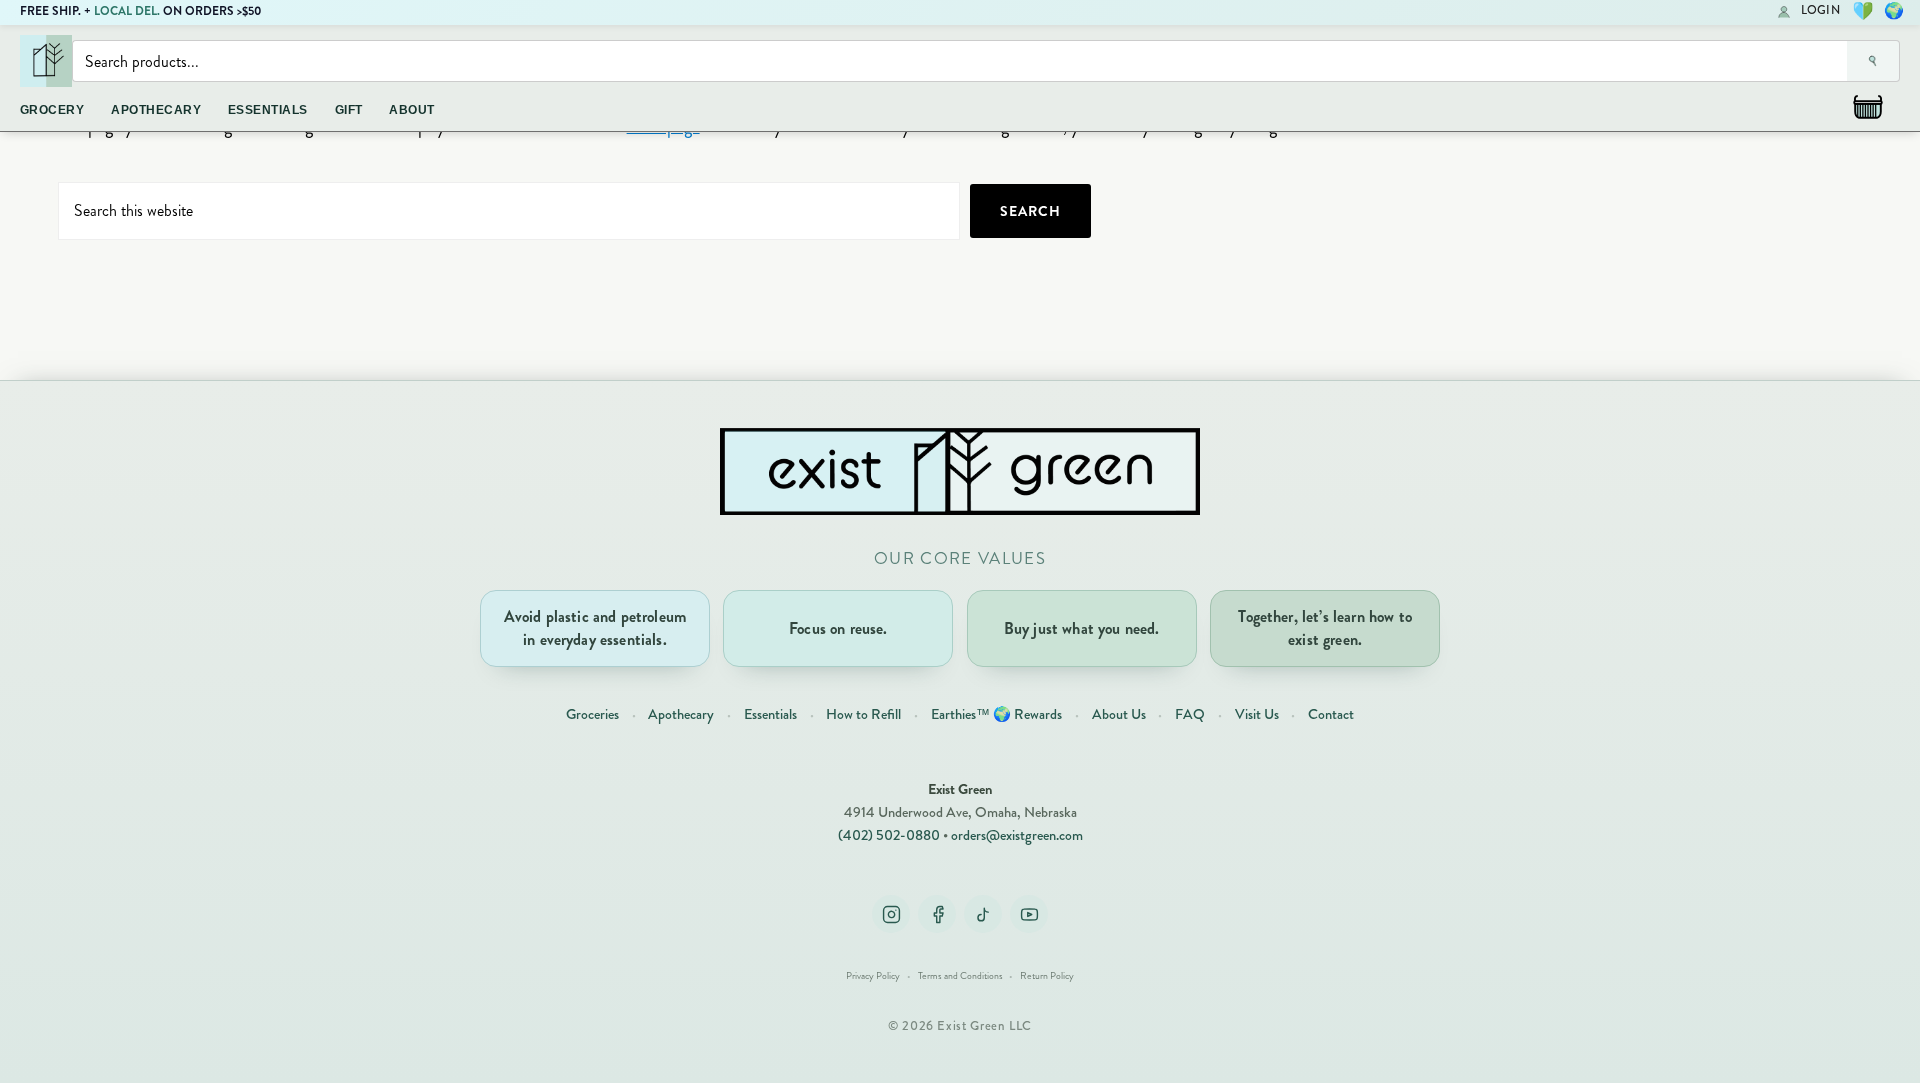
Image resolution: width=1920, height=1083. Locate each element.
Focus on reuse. (838, 628)
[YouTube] (1029, 914)
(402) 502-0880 (889, 835)
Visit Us (1257, 714)
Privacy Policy (873, 976)
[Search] (1873, 61)
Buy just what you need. (1082, 628)
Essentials (770, 714)
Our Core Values (960, 558)
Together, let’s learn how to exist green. (1324, 627)
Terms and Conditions (960, 976)
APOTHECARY (156, 110)
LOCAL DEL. (127, 11)
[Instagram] (891, 914)
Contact (1331, 714)
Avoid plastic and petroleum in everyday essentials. (595, 627)
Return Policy (1047, 976)
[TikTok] (983, 914)
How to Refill (863, 714)
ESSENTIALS (268, 110)
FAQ (1190, 714)
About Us (1119, 714)
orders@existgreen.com (1017, 835)
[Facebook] (937, 914)
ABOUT (411, 110)
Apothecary (681, 714)
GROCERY (52, 110)
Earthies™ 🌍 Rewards (996, 714)
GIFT (349, 110)
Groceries (592, 714)
